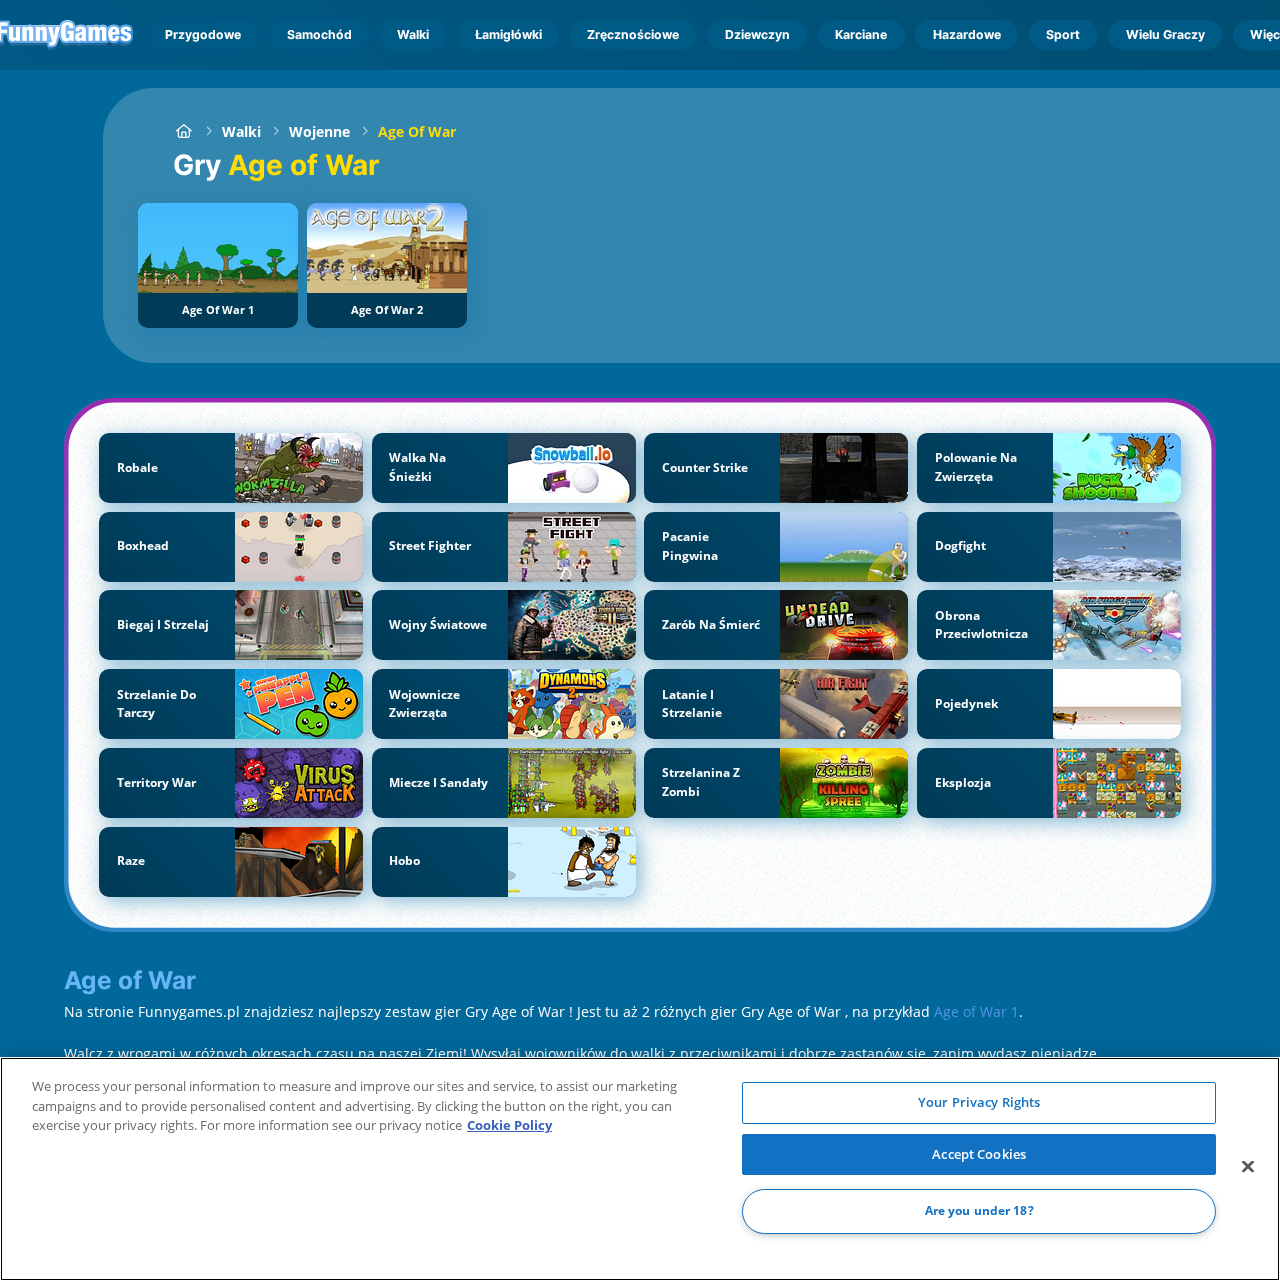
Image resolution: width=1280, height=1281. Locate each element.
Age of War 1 (976, 1011)
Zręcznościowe (633, 34)
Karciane (861, 34)
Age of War (417, 131)
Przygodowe (203, 34)
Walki (413, 34)
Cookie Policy (509, 1125)
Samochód (319, 34)
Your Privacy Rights (979, 1102)
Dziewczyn (757, 34)
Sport (1063, 34)
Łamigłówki (508, 34)
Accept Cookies (979, 1154)
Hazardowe (967, 34)
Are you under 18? (979, 1211)
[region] (640, 1169)
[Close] (1248, 1167)
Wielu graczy (1165, 34)
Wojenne (319, 131)
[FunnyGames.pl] (183, 131)
